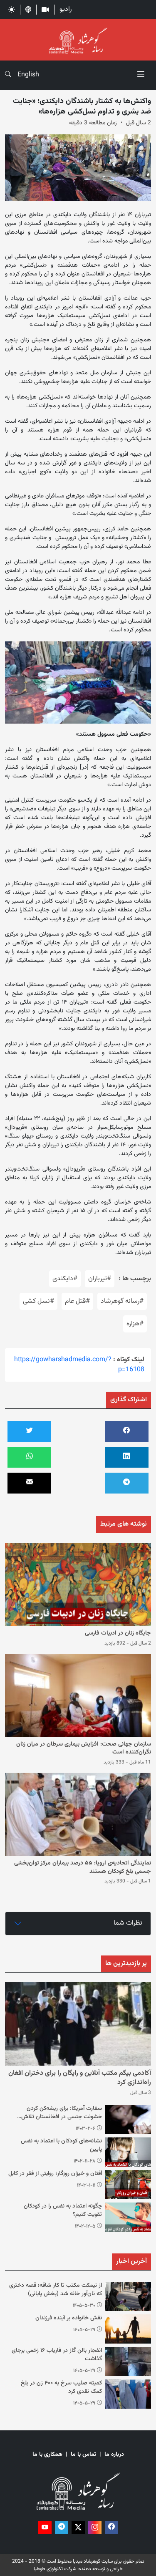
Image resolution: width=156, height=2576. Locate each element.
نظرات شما (128, 1923)
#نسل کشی (38, 1301)
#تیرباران (100, 1279)
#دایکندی (65, 1279)
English (28, 75)
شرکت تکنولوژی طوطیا (55, 2569)
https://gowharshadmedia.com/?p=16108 (79, 1365)
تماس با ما (83, 2455)
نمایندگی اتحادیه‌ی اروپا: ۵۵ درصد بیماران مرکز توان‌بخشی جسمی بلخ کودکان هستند (83, 1867)
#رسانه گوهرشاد (122, 1301)
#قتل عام (77, 1301)
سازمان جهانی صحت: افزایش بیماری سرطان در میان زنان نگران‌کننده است (84, 1748)
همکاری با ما (47, 2455)
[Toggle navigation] (141, 75)
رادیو (66, 9)
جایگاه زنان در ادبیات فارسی (118, 1633)
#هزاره (135, 1324)
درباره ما (114, 2455)
